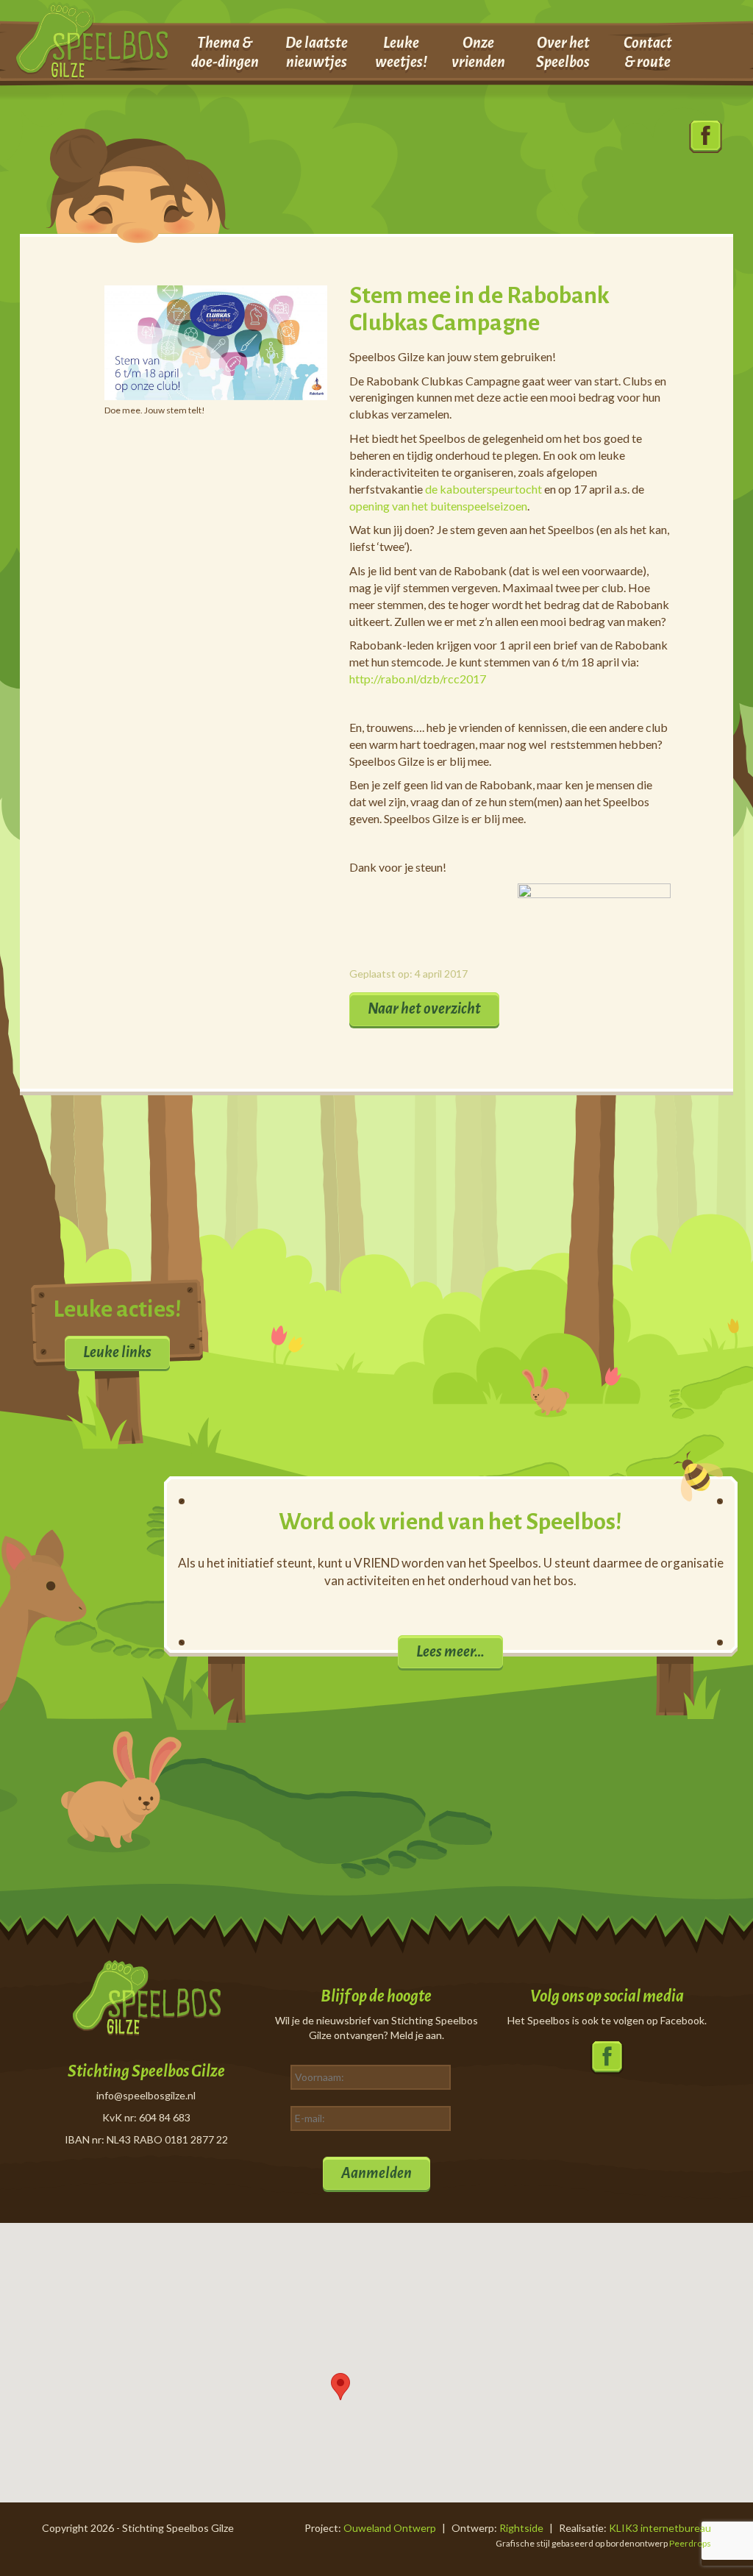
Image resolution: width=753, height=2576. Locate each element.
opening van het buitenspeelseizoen (438, 506)
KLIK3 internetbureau (660, 2528)
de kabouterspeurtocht (483, 489)
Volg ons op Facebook (706, 137)
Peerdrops (690, 2543)
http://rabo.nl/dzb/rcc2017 (418, 679)
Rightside (521, 2528)
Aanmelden (376, 2173)
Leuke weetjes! (401, 52)
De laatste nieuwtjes (317, 52)
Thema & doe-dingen (225, 52)
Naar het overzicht (424, 1008)
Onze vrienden (478, 52)
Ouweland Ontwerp (390, 2528)
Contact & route (648, 52)
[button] (340, 2387)
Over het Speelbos (563, 52)
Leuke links (117, 1352)
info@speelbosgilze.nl (146, 2095)
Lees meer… (450, 1651)
